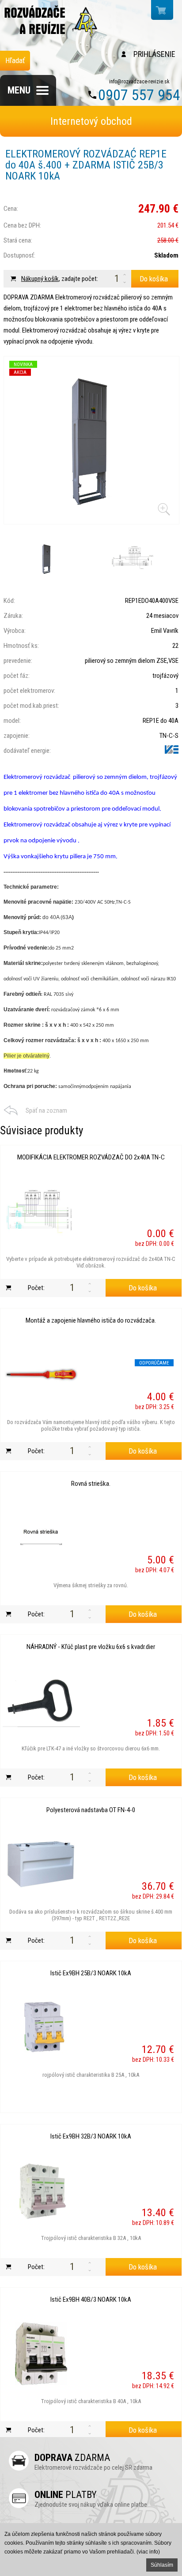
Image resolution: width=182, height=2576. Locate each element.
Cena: (11, 209)
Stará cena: (18, 240)
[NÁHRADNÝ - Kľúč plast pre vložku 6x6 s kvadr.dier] (41, 1701)
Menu (19, 90)
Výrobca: (15, 631)
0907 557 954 (139, 95)
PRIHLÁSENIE (154, 54)
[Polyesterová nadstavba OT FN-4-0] (41, 1864)
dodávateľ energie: (27, 751)
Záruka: (13, 616)
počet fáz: (17, 676)
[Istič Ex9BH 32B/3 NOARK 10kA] (41, 2191)
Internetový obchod (91, 121)
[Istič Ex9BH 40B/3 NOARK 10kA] (41, 2354)
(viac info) (148, 2552)
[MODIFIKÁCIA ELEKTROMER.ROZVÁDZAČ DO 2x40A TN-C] (41, 1211)
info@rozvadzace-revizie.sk (139, 82)
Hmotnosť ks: (21, 646)
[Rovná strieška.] (41, 1538)
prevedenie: (18, 661)
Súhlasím (162, 2565)
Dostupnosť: (19, 255)
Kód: (9, 601)
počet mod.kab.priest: (31, 706)
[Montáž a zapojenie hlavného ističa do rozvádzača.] (41, 1375)
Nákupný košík (40, 279)
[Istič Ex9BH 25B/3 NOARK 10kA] (41, 2027)
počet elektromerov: (29, 691)
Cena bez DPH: (22, 225)
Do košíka (154, 279)
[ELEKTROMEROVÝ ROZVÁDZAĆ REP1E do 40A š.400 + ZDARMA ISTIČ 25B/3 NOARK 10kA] (91, 440)
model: (12, 721)
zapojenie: (17, 736)
